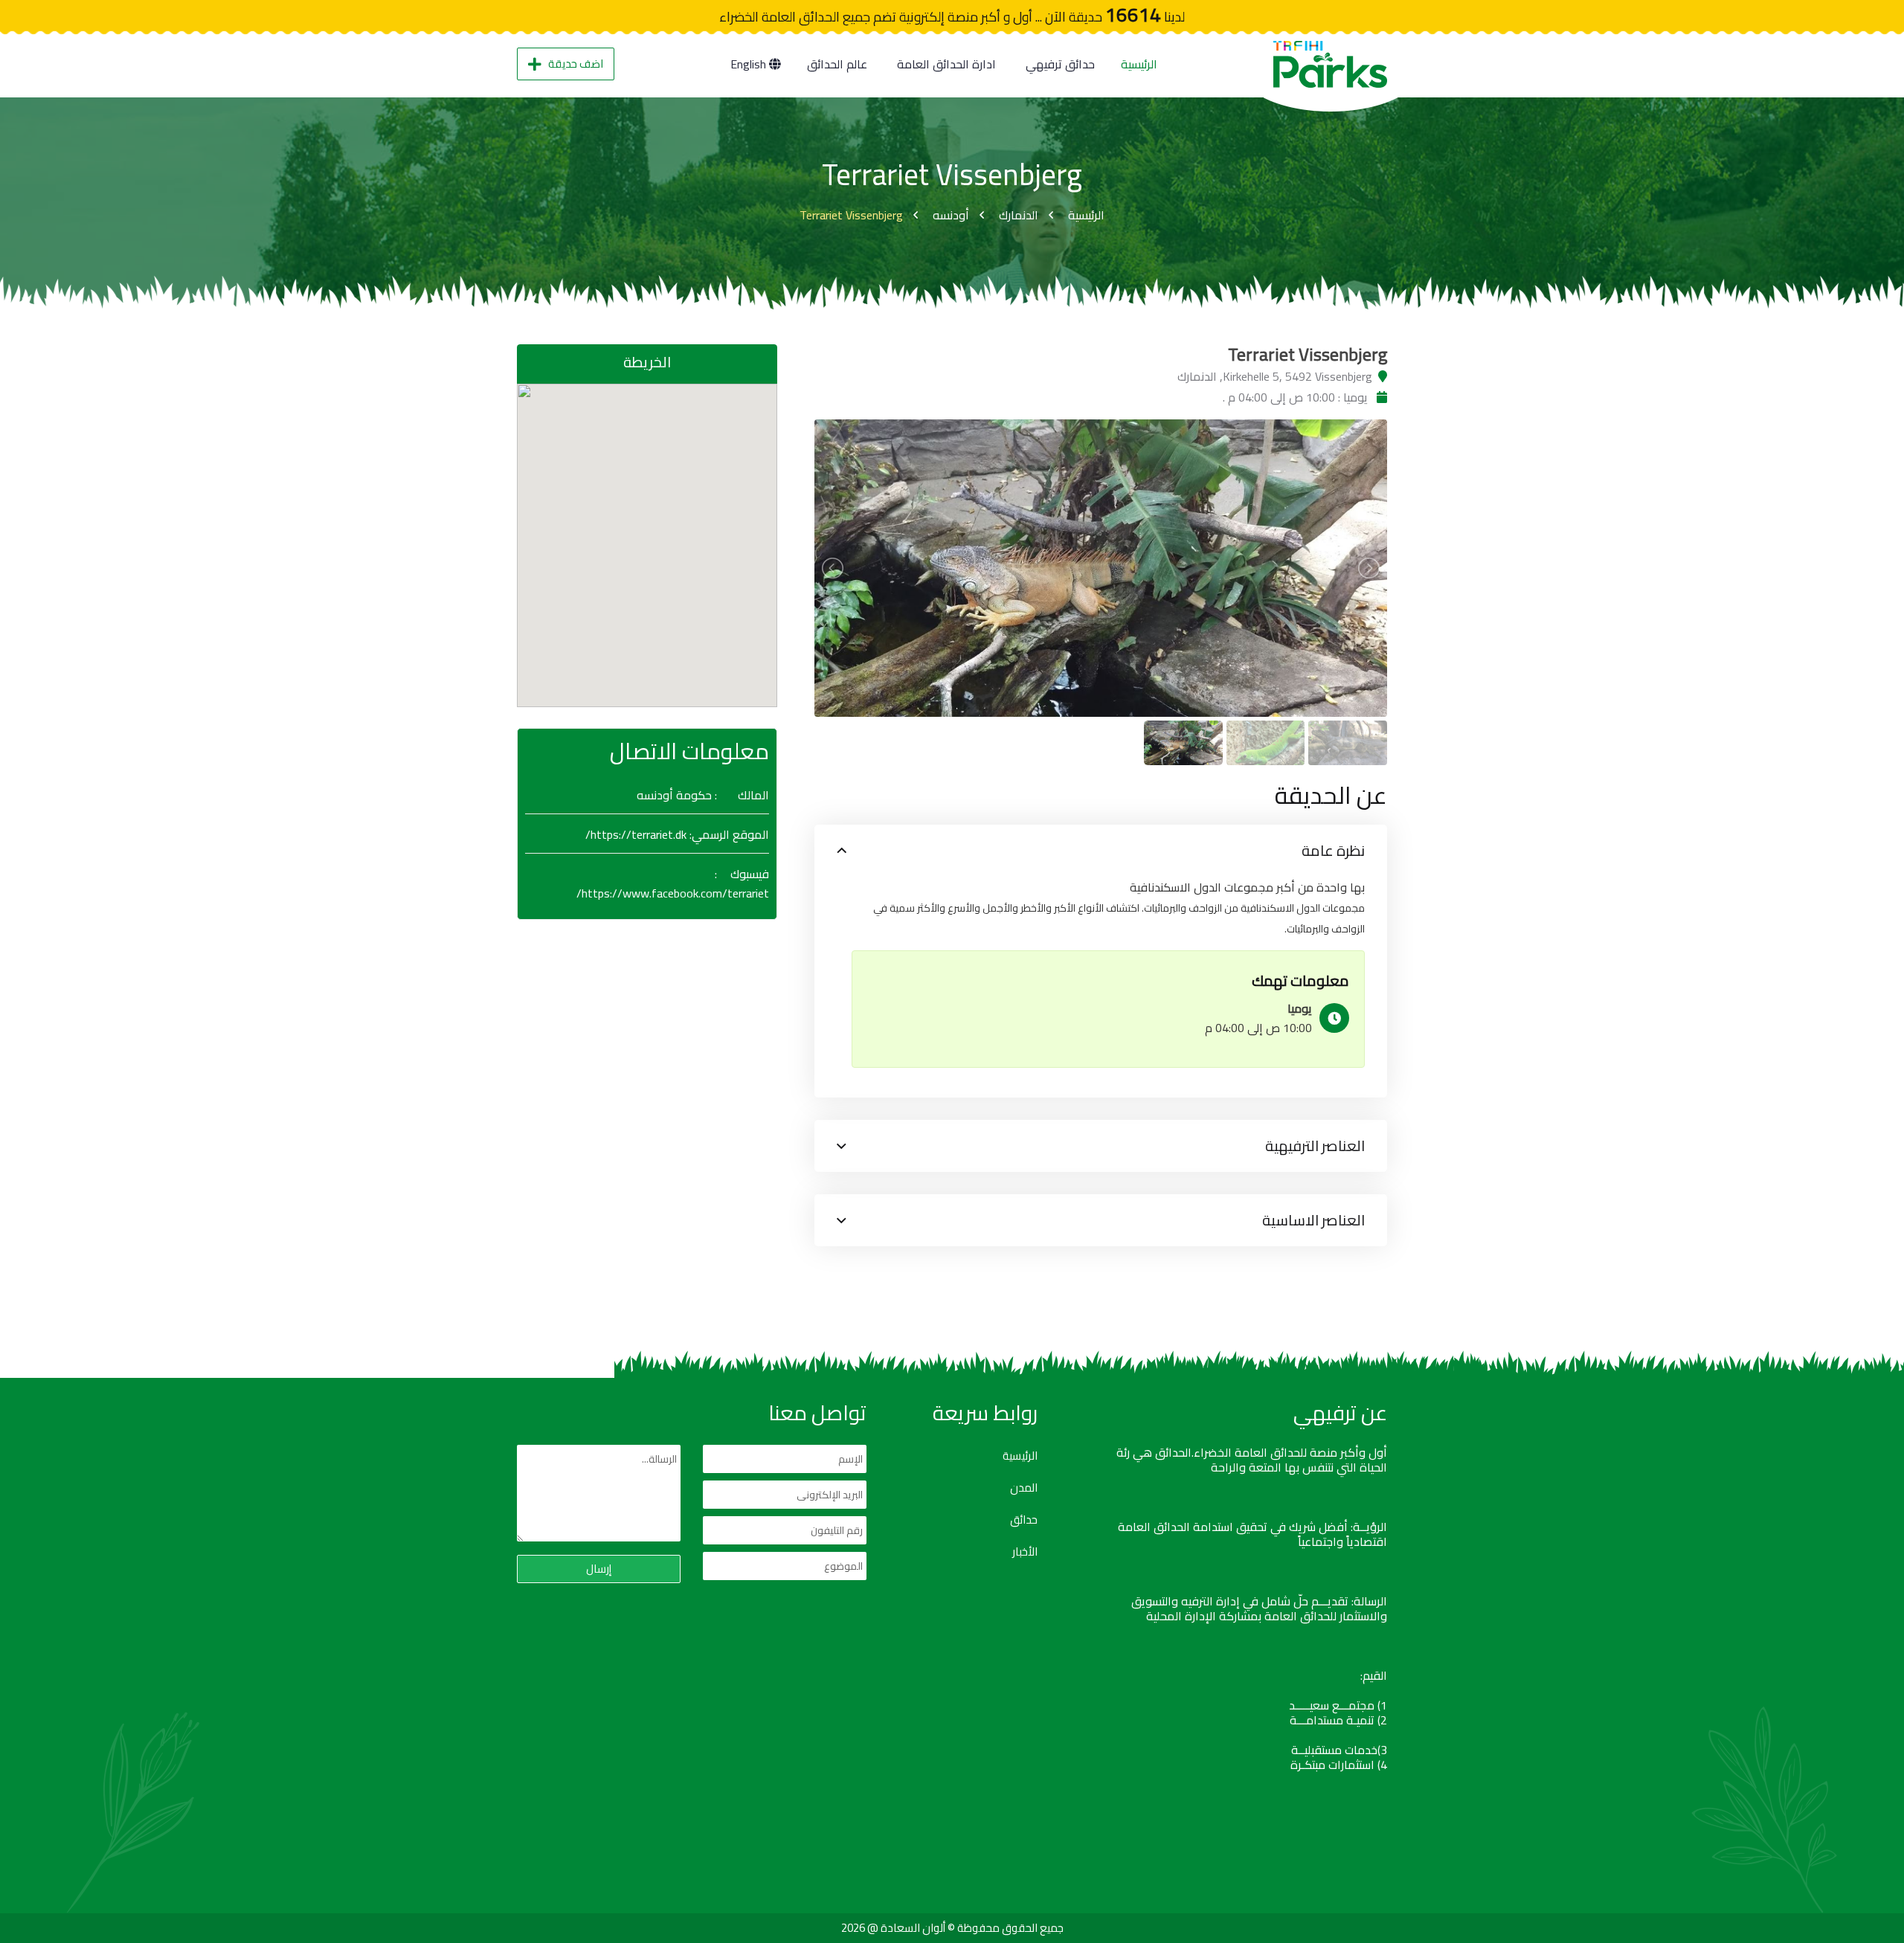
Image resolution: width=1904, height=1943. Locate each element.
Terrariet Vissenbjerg (851, 215)
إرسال (599, 1569)
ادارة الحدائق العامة (946, 64)
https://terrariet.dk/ (636, 834)
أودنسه (951, 215)
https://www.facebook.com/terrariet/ (673, 893)
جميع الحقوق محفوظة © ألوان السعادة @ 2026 (952, 1928)
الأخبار (1025, 1552)
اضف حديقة (576, 64)
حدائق (1024, 1520)
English (750, 64)
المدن (1024, 1488)
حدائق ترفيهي (1060, 64)
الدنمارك (1019, 215)
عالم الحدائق (837, 64)
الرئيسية (1139, 64)
